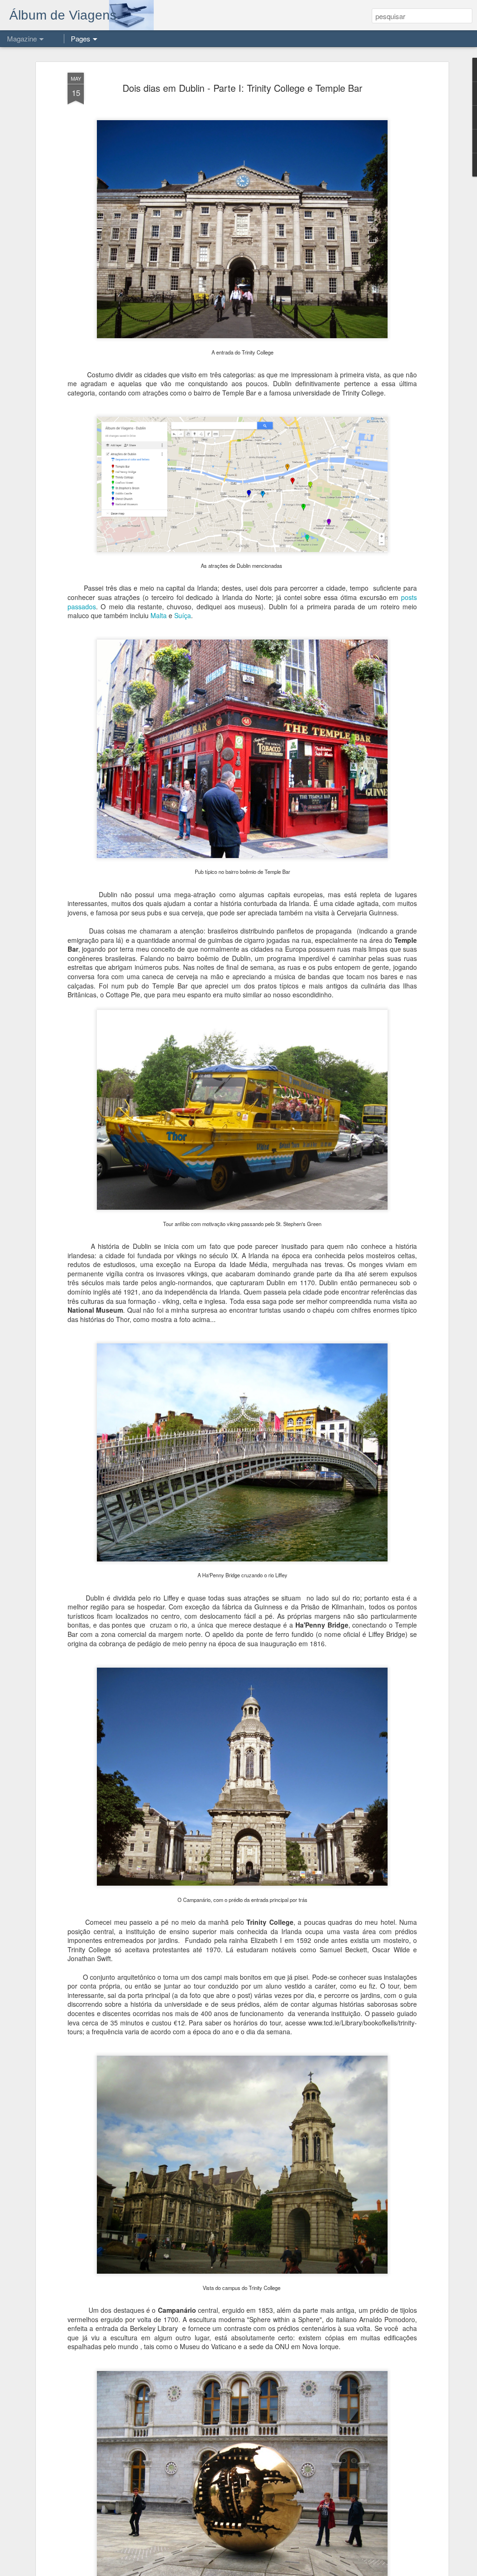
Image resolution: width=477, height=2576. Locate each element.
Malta (159, 615)
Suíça (183, 615)
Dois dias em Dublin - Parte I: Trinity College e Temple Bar (242, 88)
